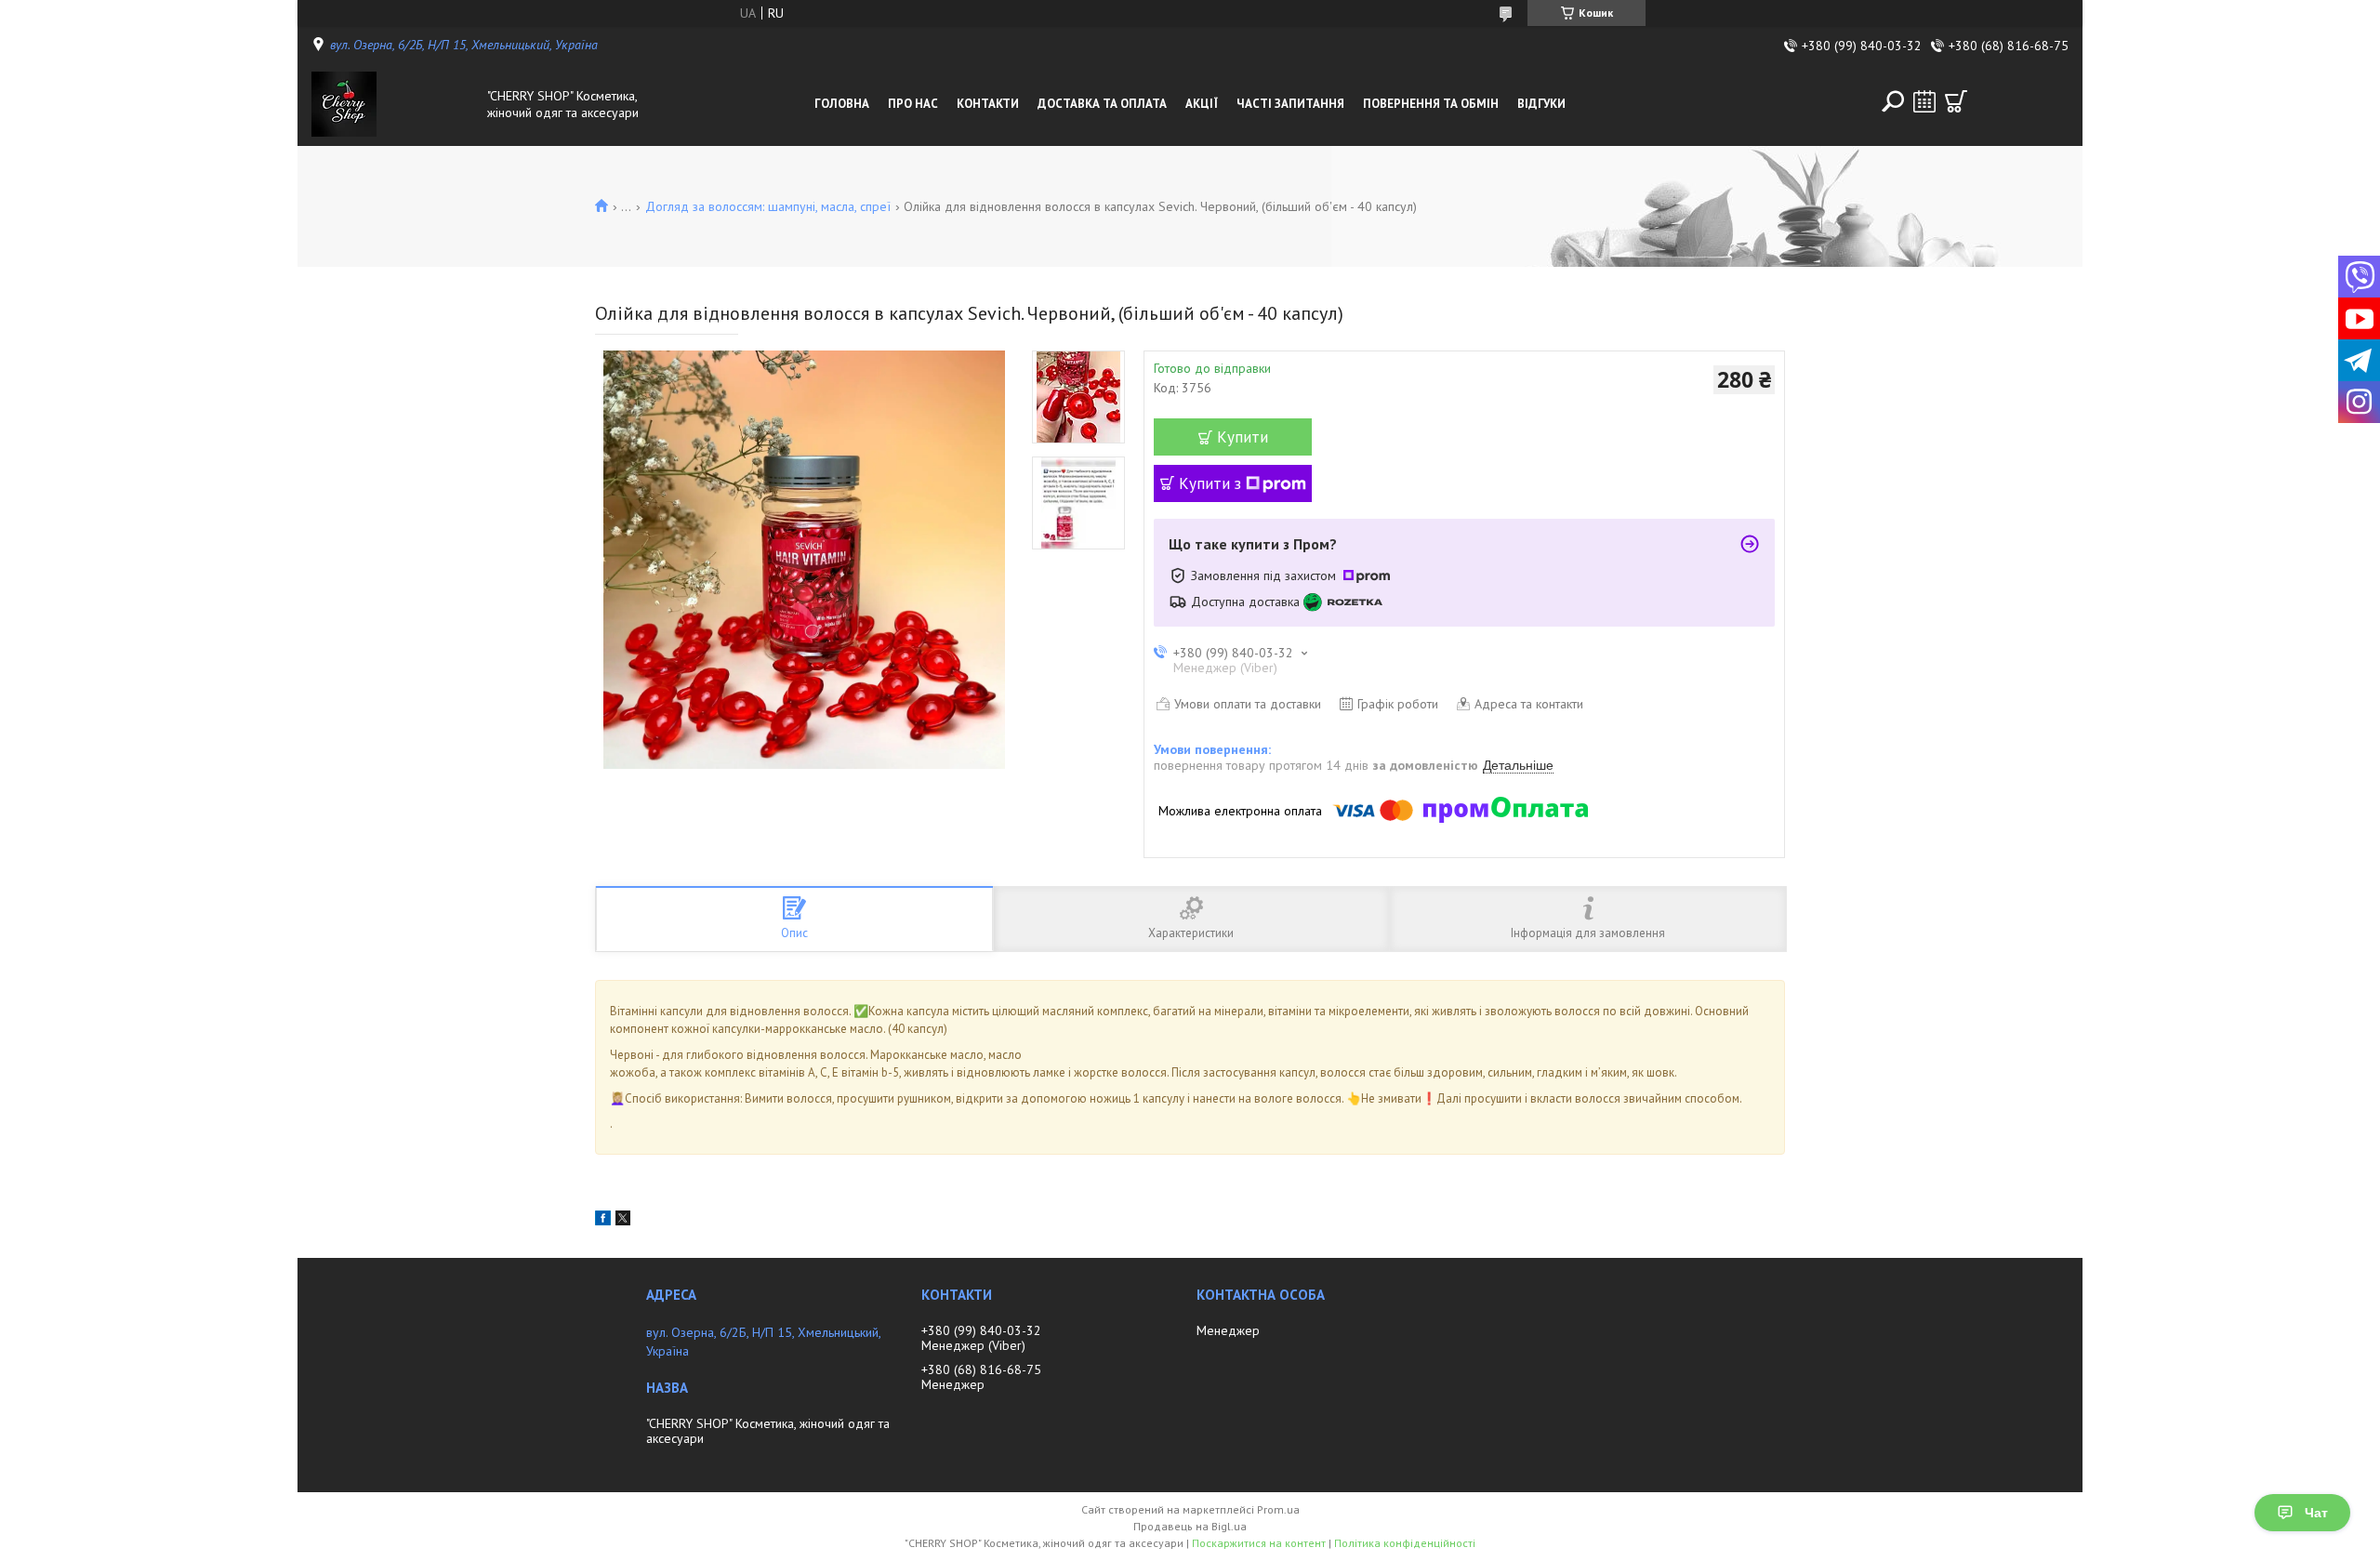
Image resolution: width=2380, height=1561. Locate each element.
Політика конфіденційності (1405, 1543)
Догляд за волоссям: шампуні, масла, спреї (768, 206)
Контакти (988, 104)
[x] (623, 1221)
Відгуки (1541, 104)
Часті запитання (1290, 104)
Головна (842, 104)
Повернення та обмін (1431, 104)
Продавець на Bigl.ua (1190, 1526)
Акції (1202, 104)
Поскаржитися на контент (1259, 1543)
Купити (1243, 437)
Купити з (1210, 483)
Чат (2316, 1513)
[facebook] (603, 1221)
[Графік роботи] (1924, 101)
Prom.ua (1278, 1509)
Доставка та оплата (1102, 104)
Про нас (913, 104)
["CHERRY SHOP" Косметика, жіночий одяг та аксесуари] (394, 104)
